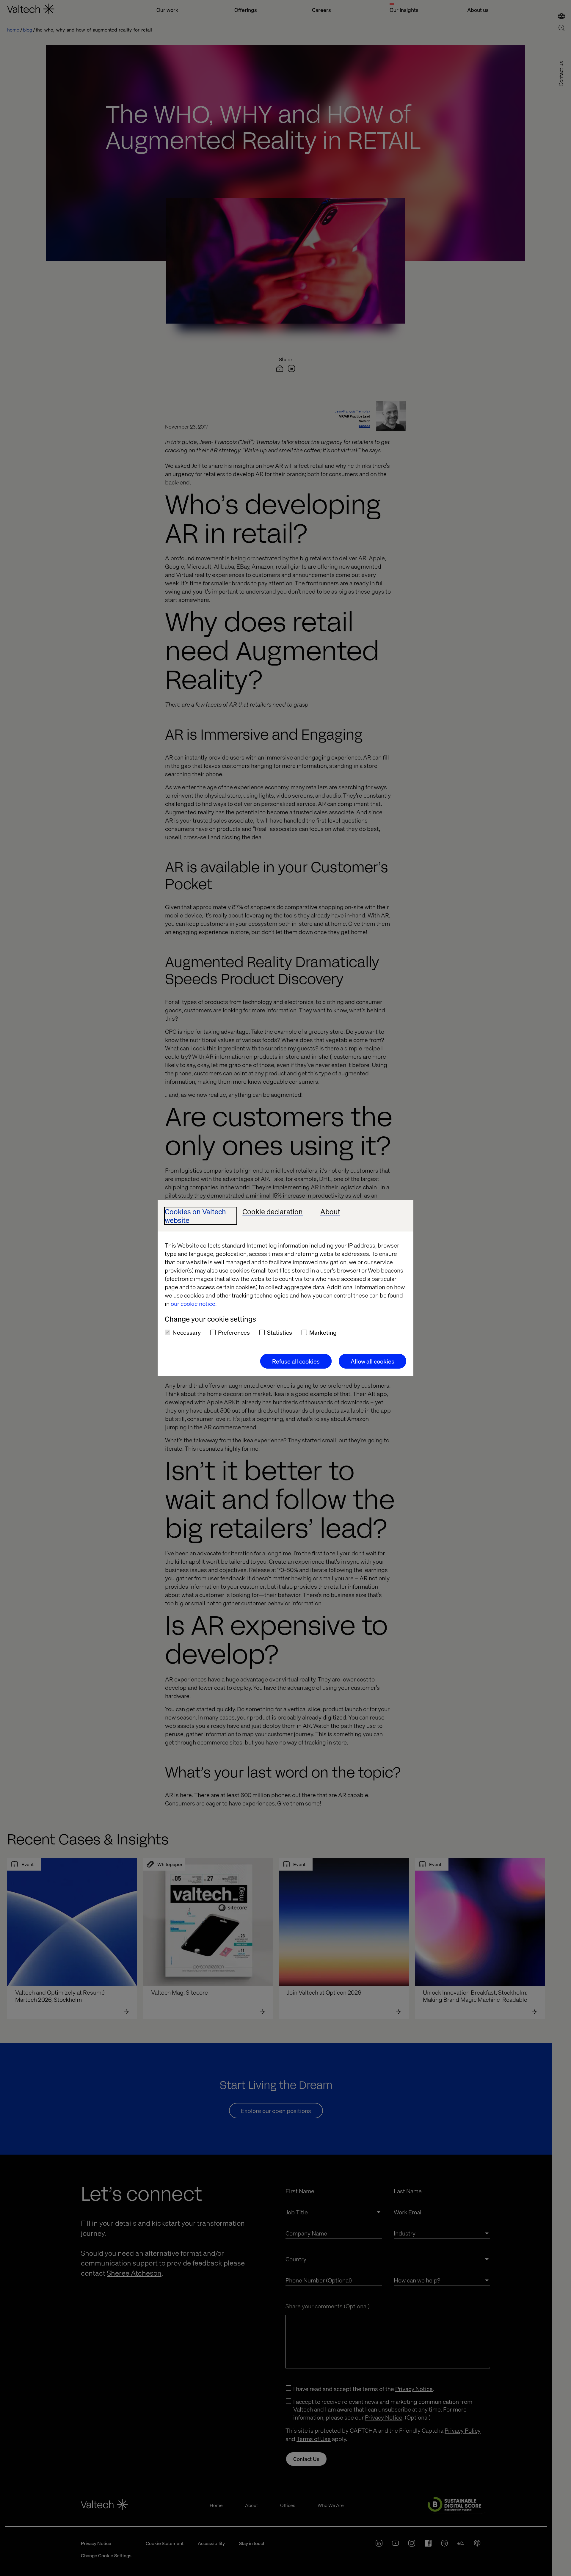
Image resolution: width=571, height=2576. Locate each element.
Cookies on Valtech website (195, 1216)
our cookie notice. (194, 1303)
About (330, 1212)
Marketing (323, 1332)
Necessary (187, 1332)
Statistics (280, 1332)
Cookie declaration (273, 1212)
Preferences (234, 1332)
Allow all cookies (372, 1361)
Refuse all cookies (296, 1361)
